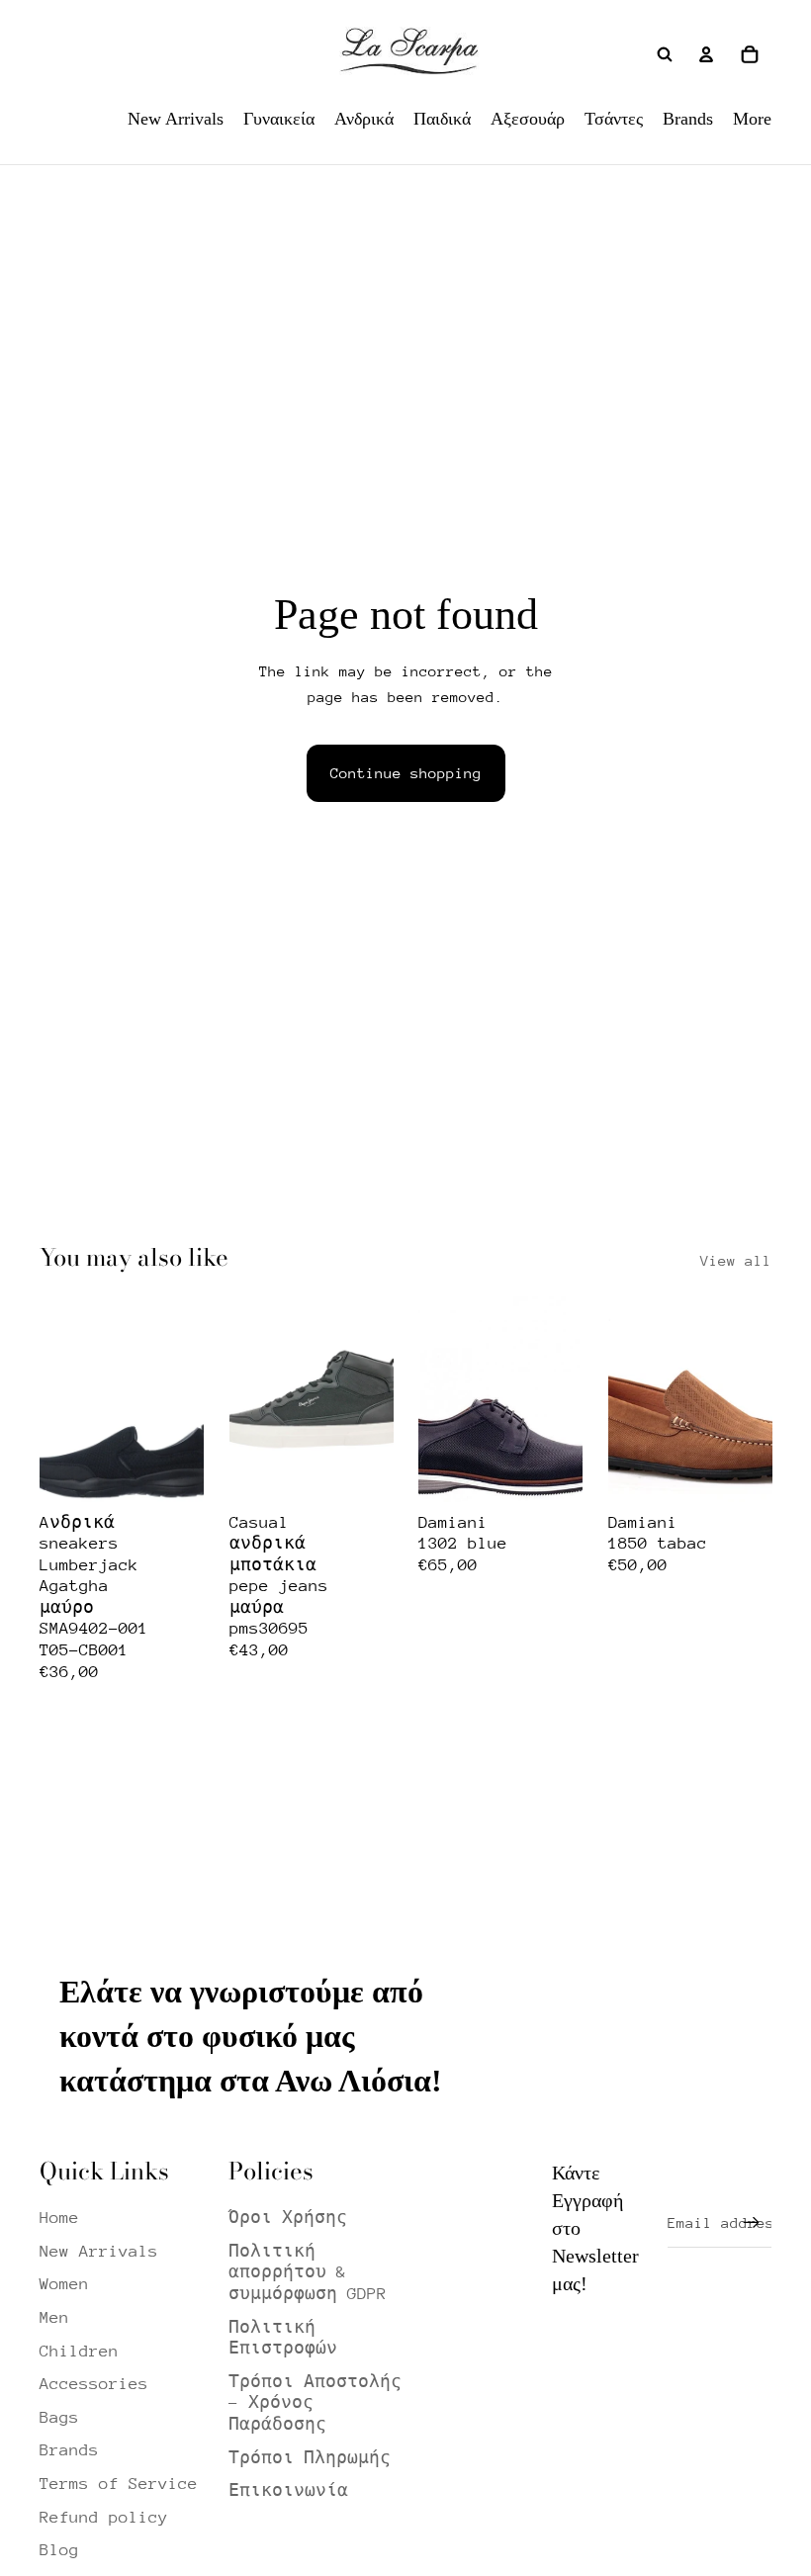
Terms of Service (119, 2484)
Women (64, 2284)
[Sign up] (752, 2223)
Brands (69, 2450)
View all (736, 1260)
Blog (59, 2550)
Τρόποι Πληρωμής (310, 2458)
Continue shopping (406, 773)
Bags (59, 2417)
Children (79, 2351)
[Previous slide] (55, 1399)
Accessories (94, 2384)
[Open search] (665, 54)
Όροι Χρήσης (288, 2218)
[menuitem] (176, 119)
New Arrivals (99, 2251)
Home (59, 2218)
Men (54, 2317)
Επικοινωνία (288, 2490)
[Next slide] (187, 1399)
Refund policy (104, 2517)
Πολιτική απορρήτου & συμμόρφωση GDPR (308, 2272)
